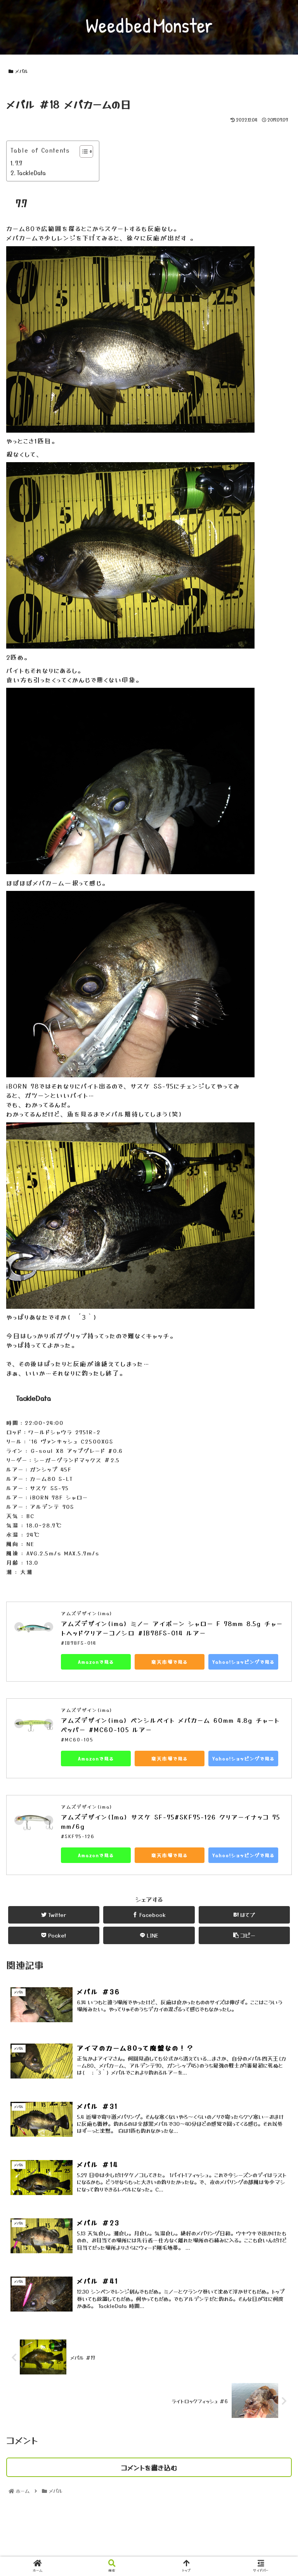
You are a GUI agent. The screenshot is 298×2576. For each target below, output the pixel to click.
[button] (275, 1414)
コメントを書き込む (149, 2467)
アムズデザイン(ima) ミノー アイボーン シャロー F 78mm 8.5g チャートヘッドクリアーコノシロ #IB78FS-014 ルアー (172, 1628)
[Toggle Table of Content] (82, 151)
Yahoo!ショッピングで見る (243, 1662)
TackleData (31, 173)
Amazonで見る (96, 1662)
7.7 (19, 163)
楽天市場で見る (170, 1662)
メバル (22, 71)
